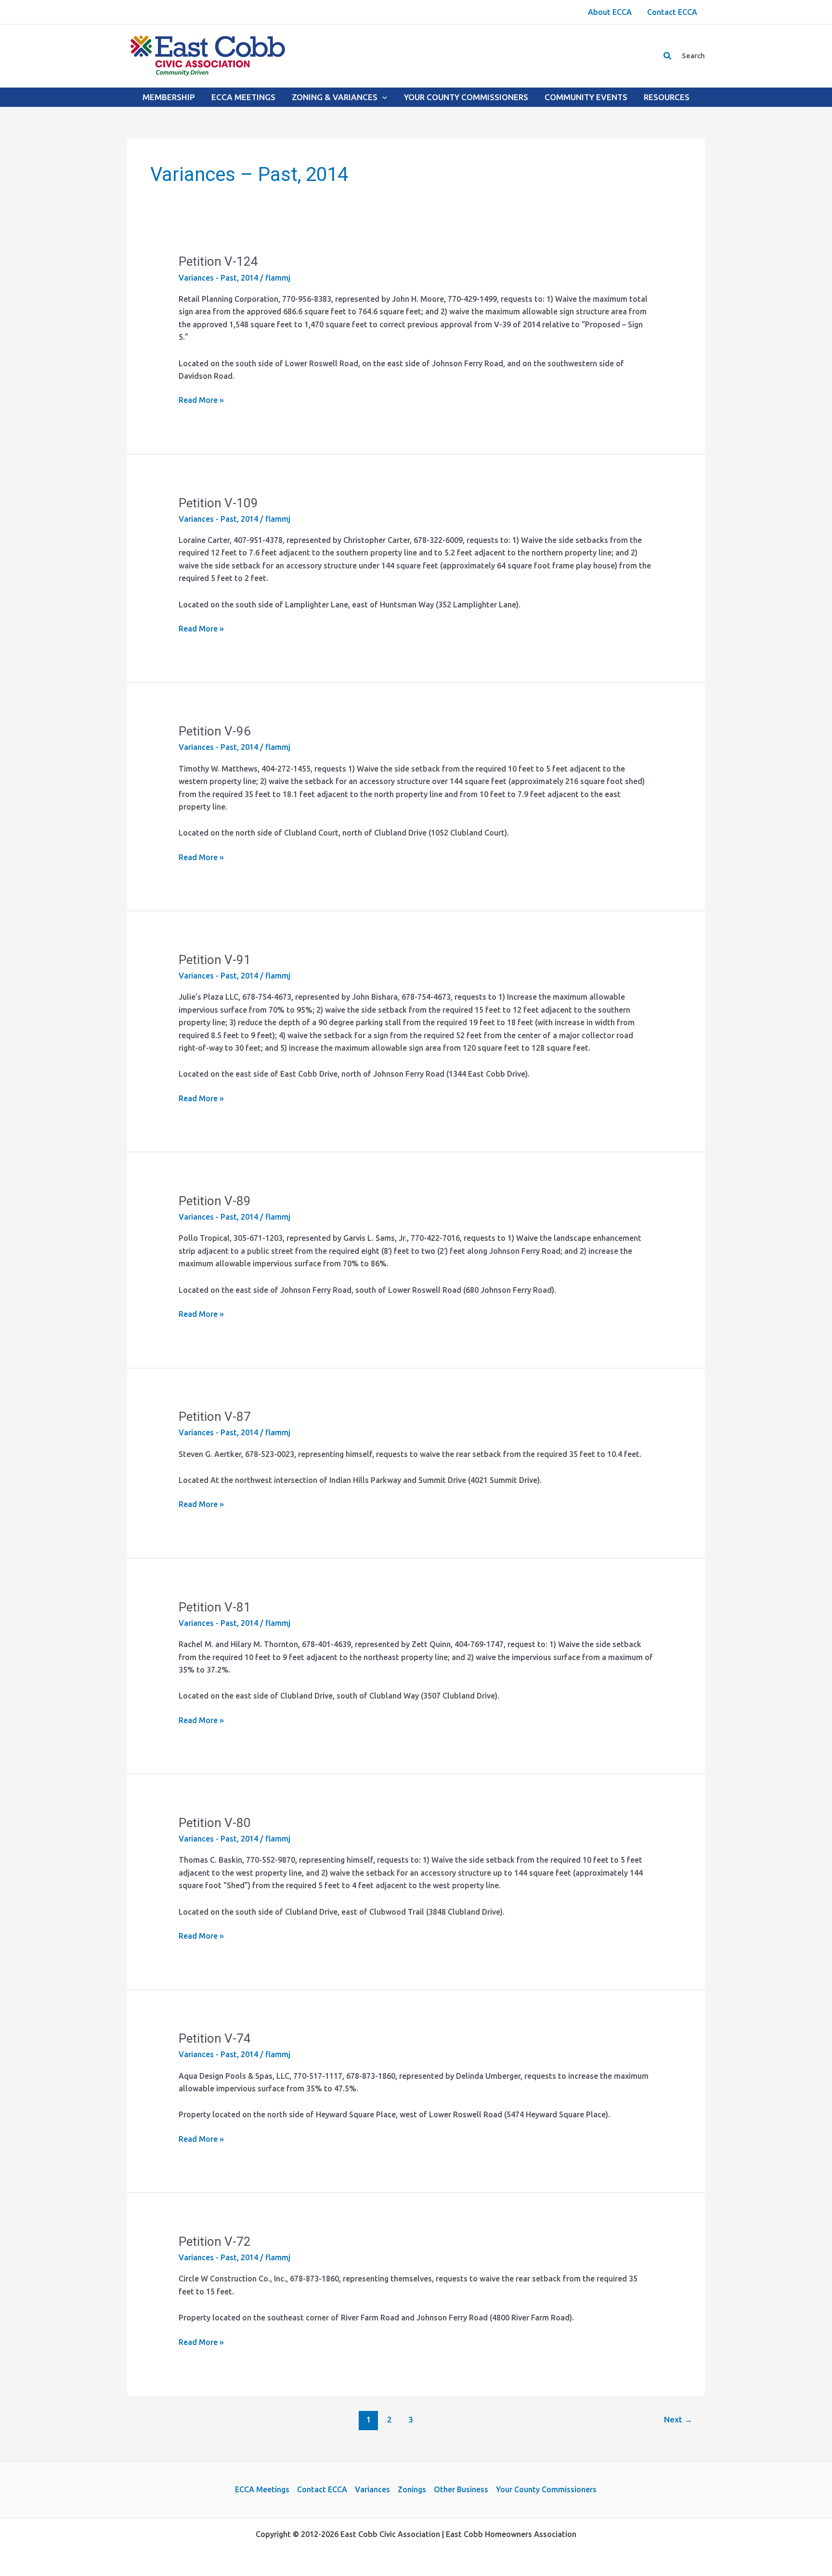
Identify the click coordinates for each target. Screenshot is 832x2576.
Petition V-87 (215, 1417)
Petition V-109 (218, 503)
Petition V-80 (215, 1823)
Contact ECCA (322, 2489)
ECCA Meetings (262, 2489)
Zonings (412, 2489)
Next (678, 2419)
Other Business (461, 2489)
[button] (668, 56)
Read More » (201, 401)
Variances (372, 2489)
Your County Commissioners (546, 2489)
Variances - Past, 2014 (218, 278)
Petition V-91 (215, 960)
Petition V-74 (215, 2038)
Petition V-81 (215, 1607)
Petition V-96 (215, 731)
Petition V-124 (218, 261)
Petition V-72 (215, 2241)
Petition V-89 (215, 1201)
